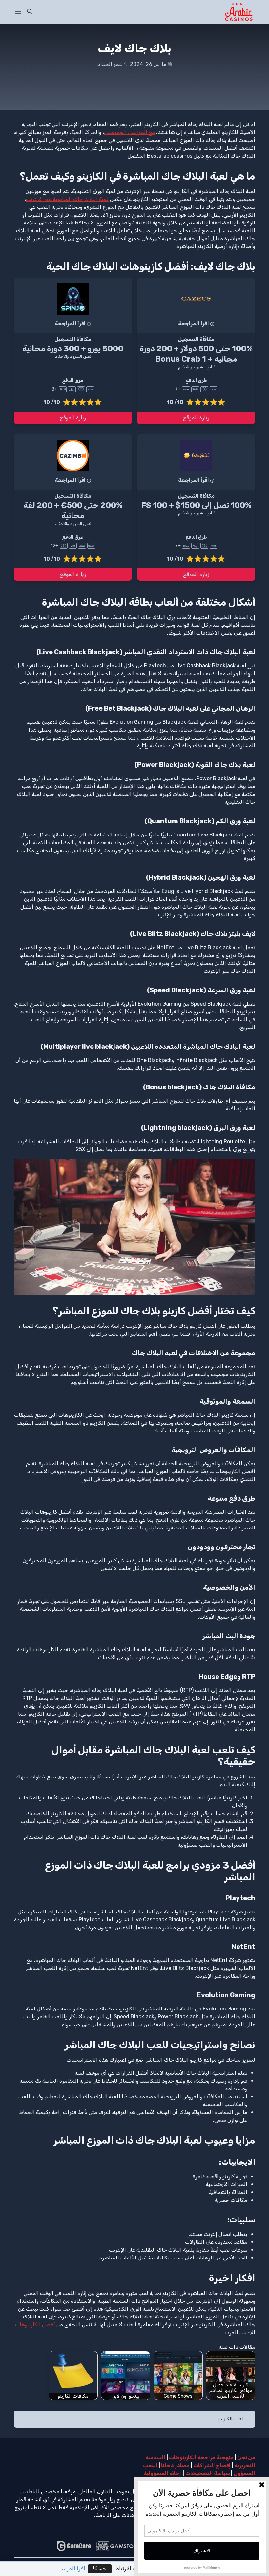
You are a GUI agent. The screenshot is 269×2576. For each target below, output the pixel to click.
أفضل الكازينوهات (35, 2325)
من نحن (246, 2458)
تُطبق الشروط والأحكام (196, 367)
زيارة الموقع (196, 418)
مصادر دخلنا (175, 2465)
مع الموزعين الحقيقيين (129, 132)
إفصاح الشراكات (212, 2465)
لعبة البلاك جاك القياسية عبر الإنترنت (67, 199)
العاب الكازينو (232, 2419)
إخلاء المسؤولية (162, 2473)
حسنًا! (100, 2569)
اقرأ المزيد (74, 2569)
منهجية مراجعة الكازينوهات (201, 2458)
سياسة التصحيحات (208, 2473)
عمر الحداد (110, 64)
